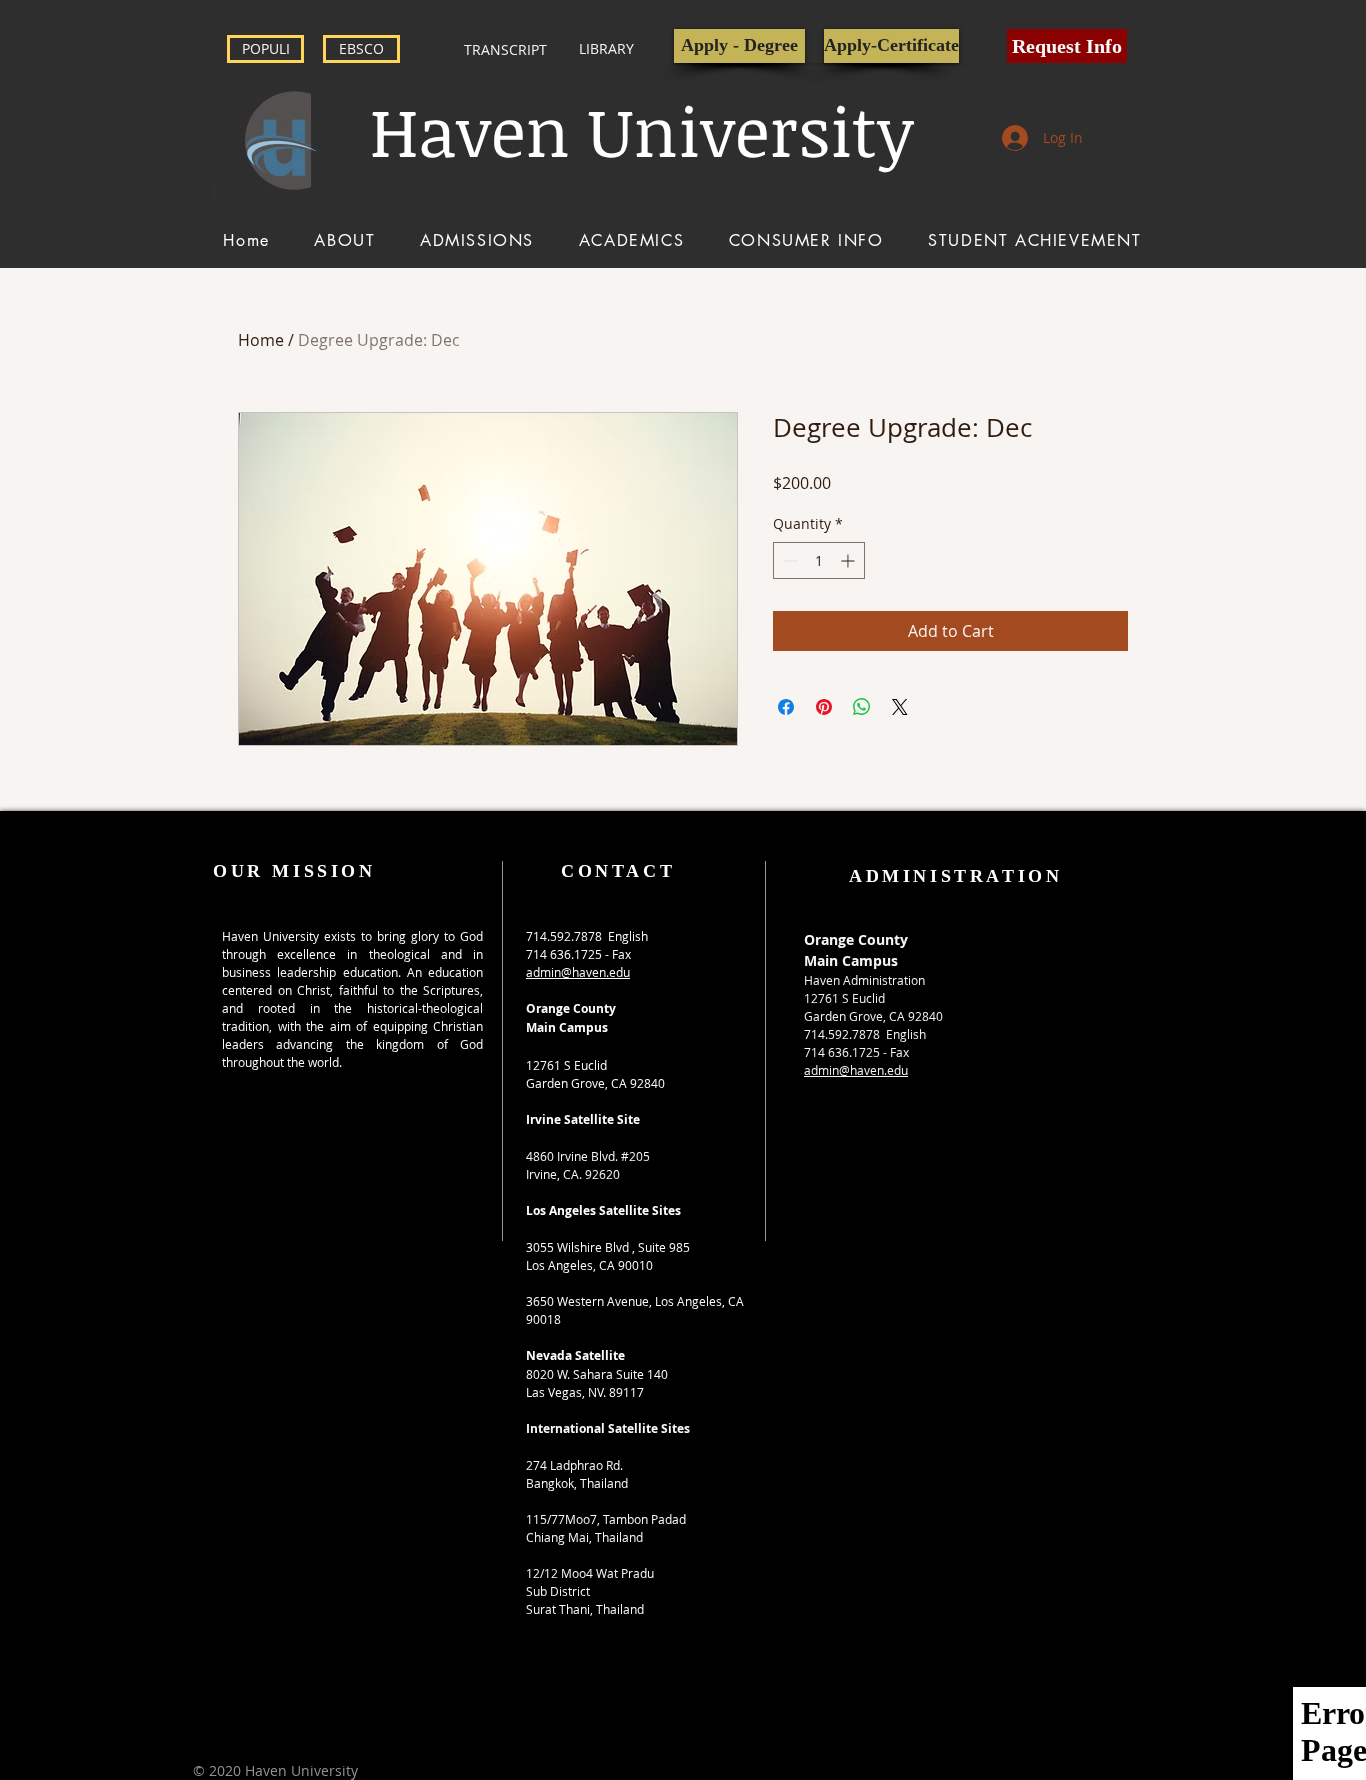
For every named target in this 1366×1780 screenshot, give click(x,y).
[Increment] (849, 560)
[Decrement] (788, 560)
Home (261, 340)
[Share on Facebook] (786, 707)
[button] (1067, 46)
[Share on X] (900, 707)
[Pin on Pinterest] (824, 707)
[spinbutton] (819, 560)
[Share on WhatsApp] (862, 707)
